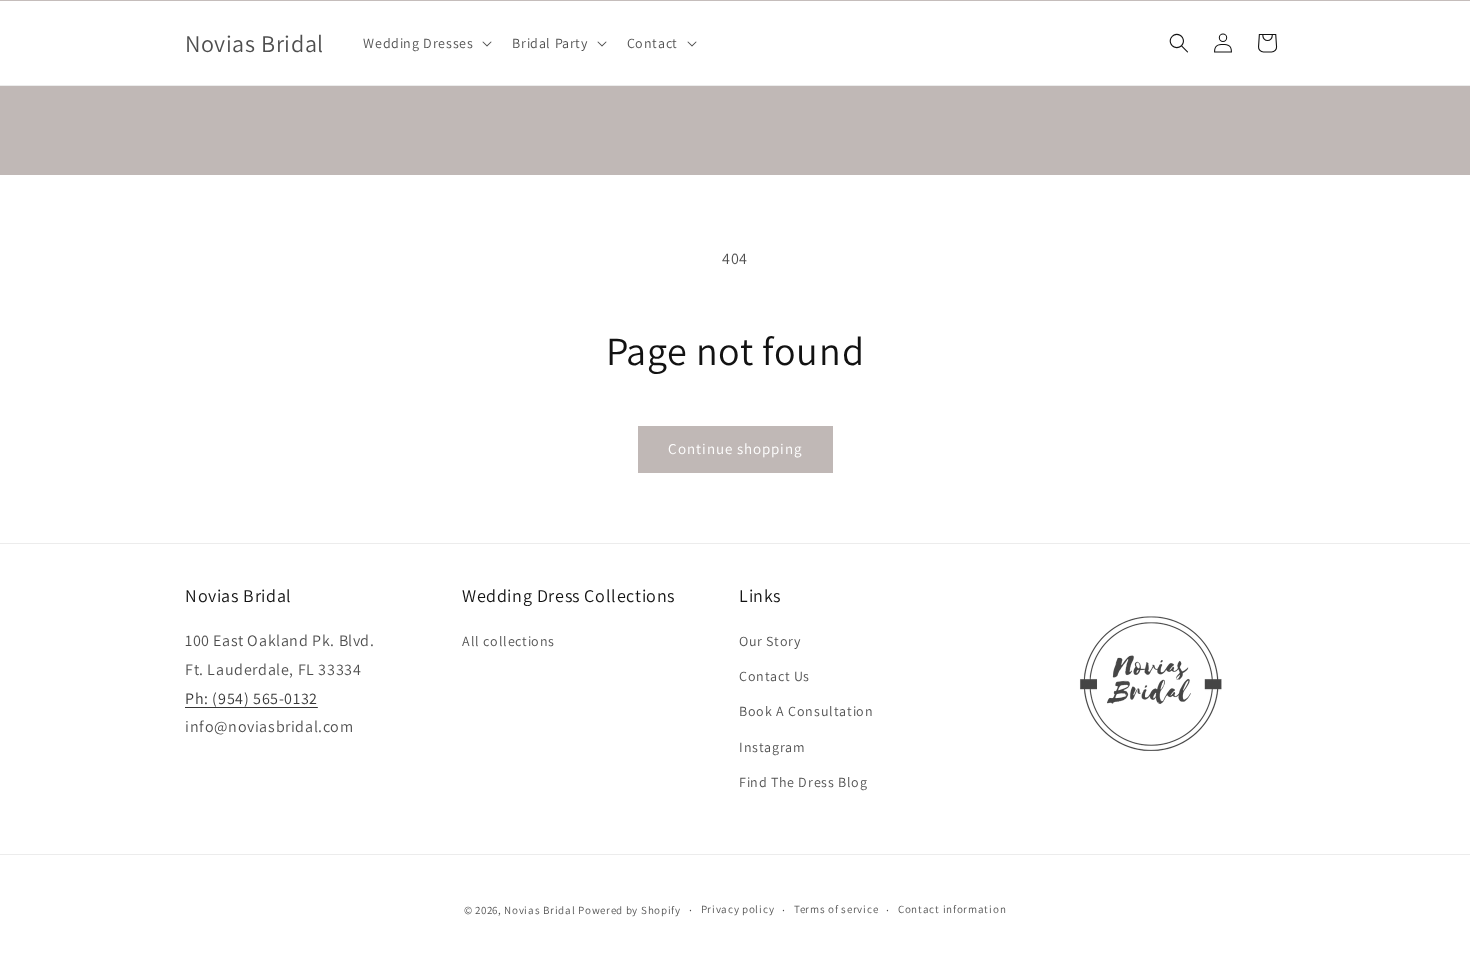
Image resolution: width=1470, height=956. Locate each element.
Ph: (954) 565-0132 (251, 698)
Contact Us (774, 676)
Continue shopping (735, 448)
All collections (508, 641)
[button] (425, 43)
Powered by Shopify (629, 910)
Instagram (772, 747)
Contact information (952, 909)
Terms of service (836, 909)
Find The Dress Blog (803, 782)
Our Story (769, 641)
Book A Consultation (806, 711)
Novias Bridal (539, 910)
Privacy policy (738, 909)
